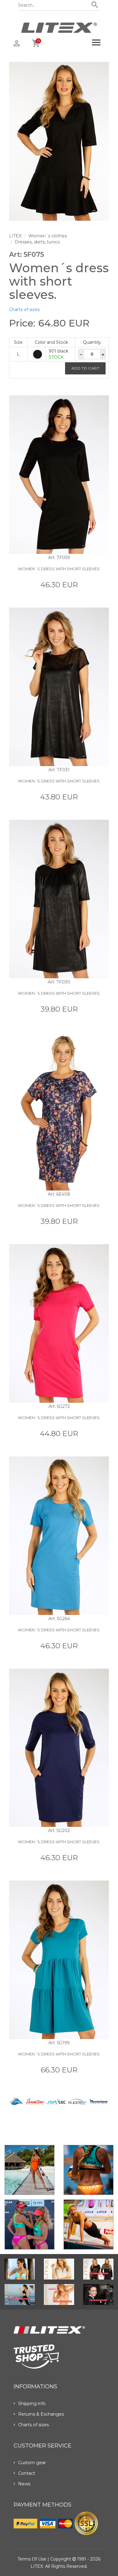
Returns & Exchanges (41, 2414)
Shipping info (32, 2403)
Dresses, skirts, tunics (37, 242)
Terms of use (32, 2559)
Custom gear (32, 2463)
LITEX (15, 236)
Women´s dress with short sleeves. (59, 569)
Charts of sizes (24, 310)
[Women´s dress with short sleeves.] (59, 141)
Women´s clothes (48, 236)
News (24, 2484)
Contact (27, 2473)
